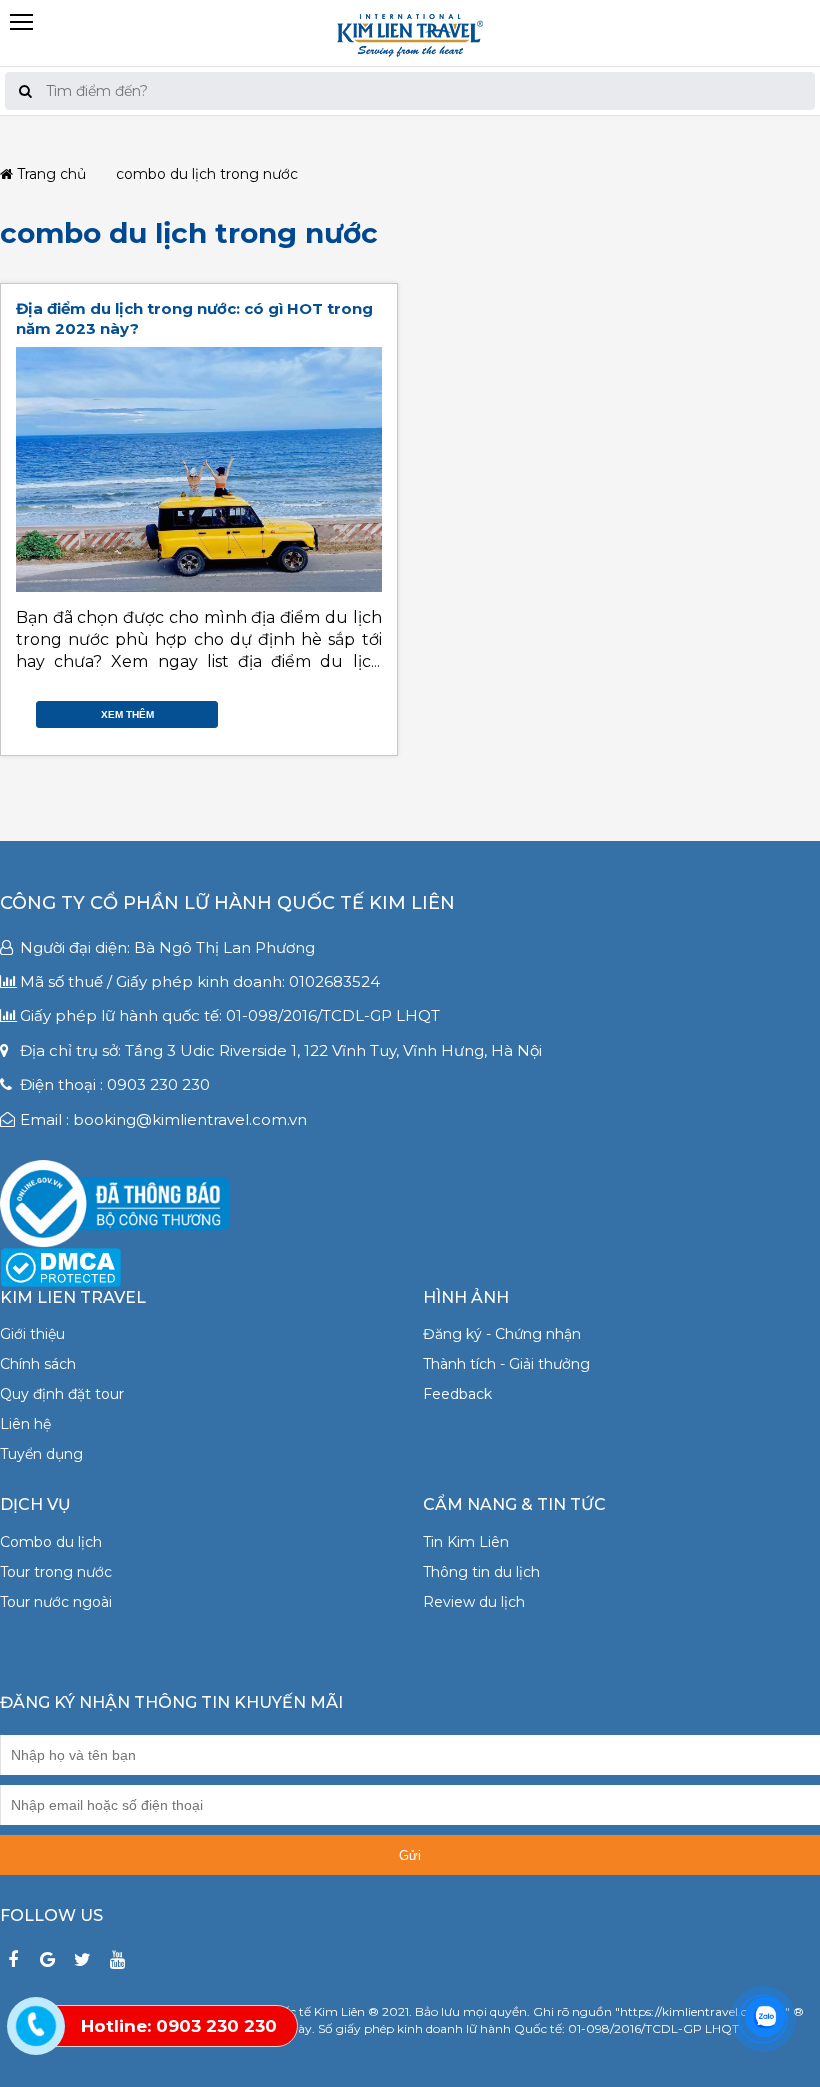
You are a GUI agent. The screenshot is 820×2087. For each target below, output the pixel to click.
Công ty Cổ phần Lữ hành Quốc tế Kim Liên (227, 903)
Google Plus (352, 710)
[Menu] (410, 8)
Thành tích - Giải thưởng (506, 1364)
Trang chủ (49, 174)
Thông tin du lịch (481, 1572)
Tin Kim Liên (466, 1542)
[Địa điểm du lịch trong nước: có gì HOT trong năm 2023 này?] (199, 469)
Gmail (372, 710)
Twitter (332, 710)
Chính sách (38, 1364)
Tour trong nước (56, 1572)
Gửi (410, 1855)
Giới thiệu (32, 1334)
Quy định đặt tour (62, 1394)
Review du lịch (474, 1602)
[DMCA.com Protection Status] (60, 1266)
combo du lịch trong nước (189, 233)
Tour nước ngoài (56, 1602)
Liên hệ (25, 1424)
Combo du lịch (51, 1542)
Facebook (312, 710)
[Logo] (410, 33)
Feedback (457, 1394)
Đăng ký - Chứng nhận (502, 1334)
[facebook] (12, 1960)
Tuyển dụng (41, 1454)
